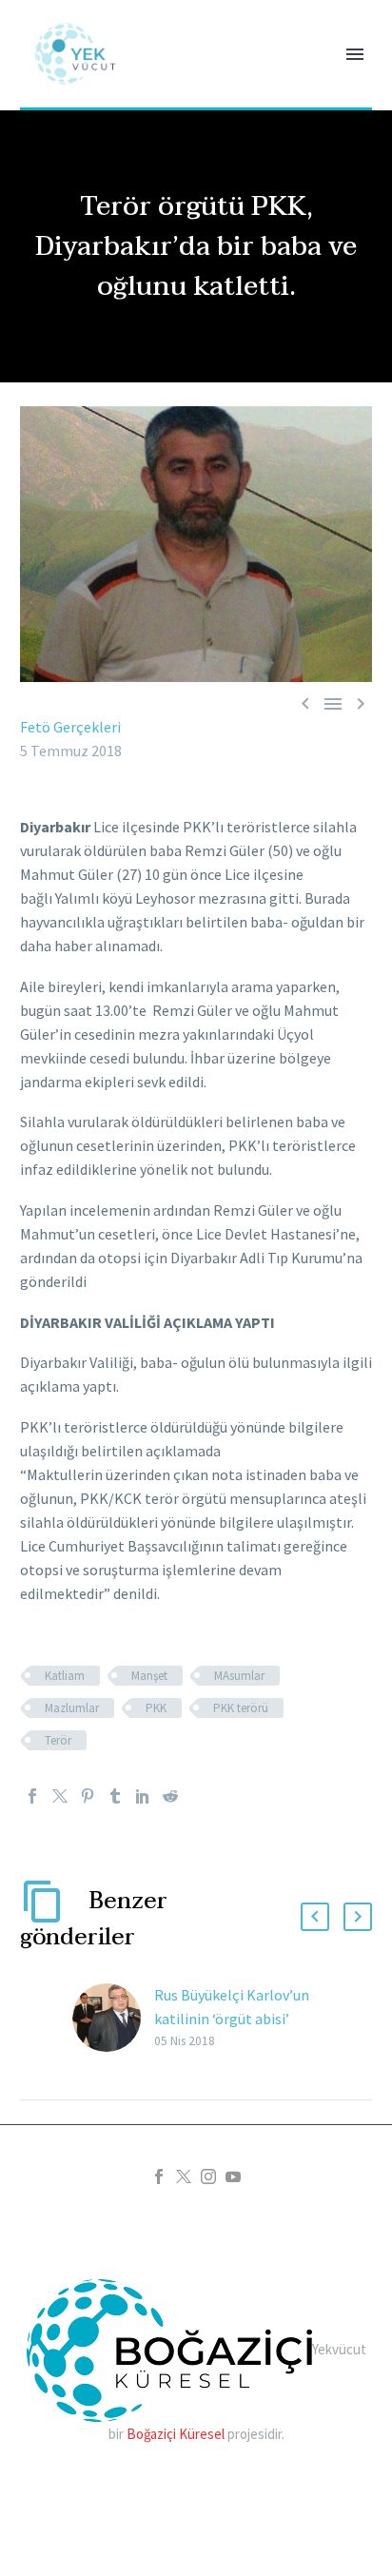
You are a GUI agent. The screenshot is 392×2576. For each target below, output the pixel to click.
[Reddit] (170, 1796)
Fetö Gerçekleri (70, 727)
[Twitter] (60, 1796)
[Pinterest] (88, 1796)
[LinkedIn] (143, 1796)
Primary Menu (355, 54)
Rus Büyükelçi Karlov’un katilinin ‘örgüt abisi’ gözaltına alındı (232, 2019)
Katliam (65, 1676)
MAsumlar (239, 1676)
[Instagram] (208, 2176)
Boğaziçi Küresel (176, 2434)
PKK (156, 1708)
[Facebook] (32, 1796)
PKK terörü (241, 1708)
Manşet (149, 1676)
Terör (58, 1740)
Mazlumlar (72, 1708)
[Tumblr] (115, 1796)
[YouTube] (233, 2176)
